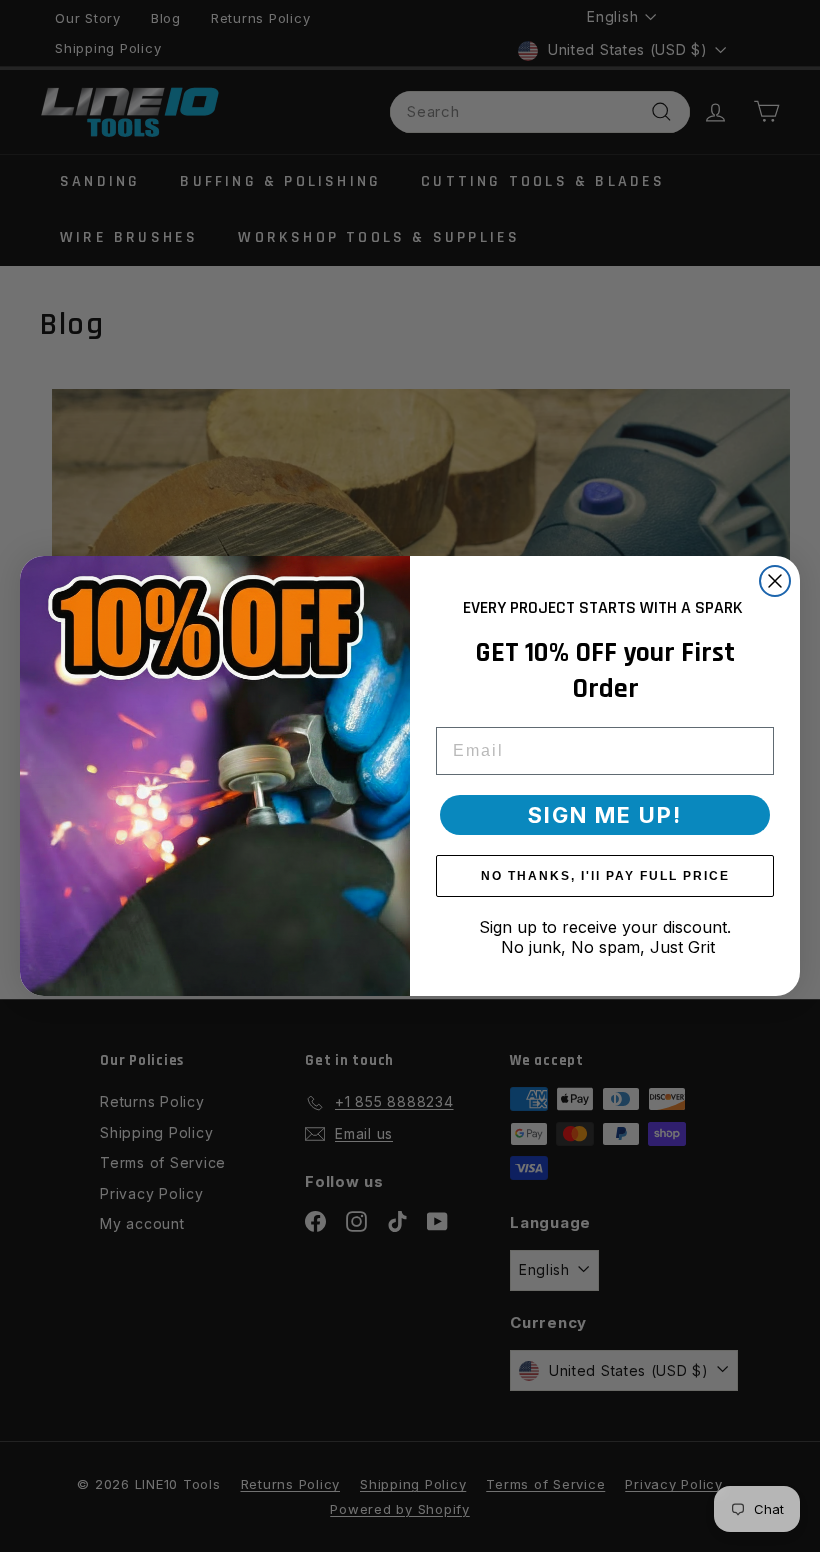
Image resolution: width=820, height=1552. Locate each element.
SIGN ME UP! (605, 815)
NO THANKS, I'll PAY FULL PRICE (605, 876)
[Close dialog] (775, 581)
